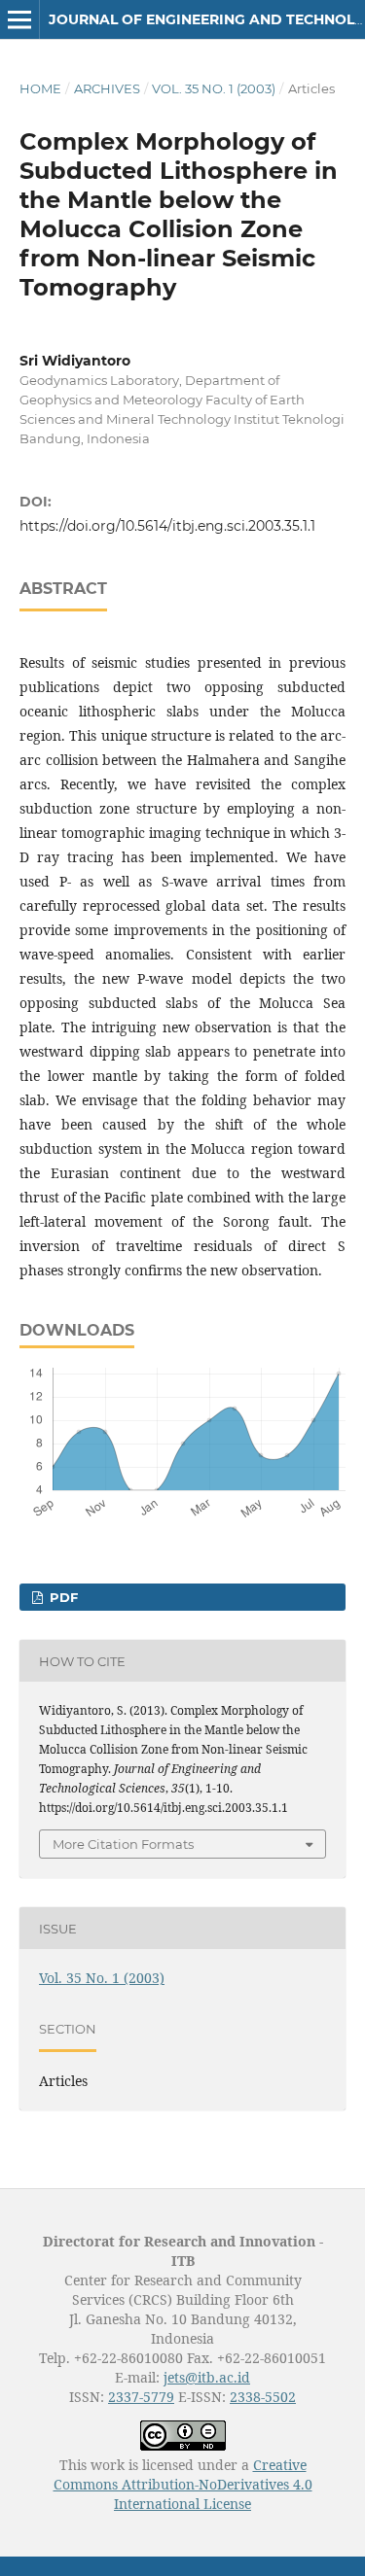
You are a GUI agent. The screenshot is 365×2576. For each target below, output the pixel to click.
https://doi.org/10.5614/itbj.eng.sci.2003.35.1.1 (167, 526)
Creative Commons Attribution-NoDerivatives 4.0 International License (183, 2484)
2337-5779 (141, 2397)
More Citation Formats (123, 1844)
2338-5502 (263, 2397)
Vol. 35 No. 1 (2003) (214, 88)
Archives (107, 88)
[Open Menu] (19, 19)
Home (40, 88)
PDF (62, 1597)
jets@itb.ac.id (207, 2377)
